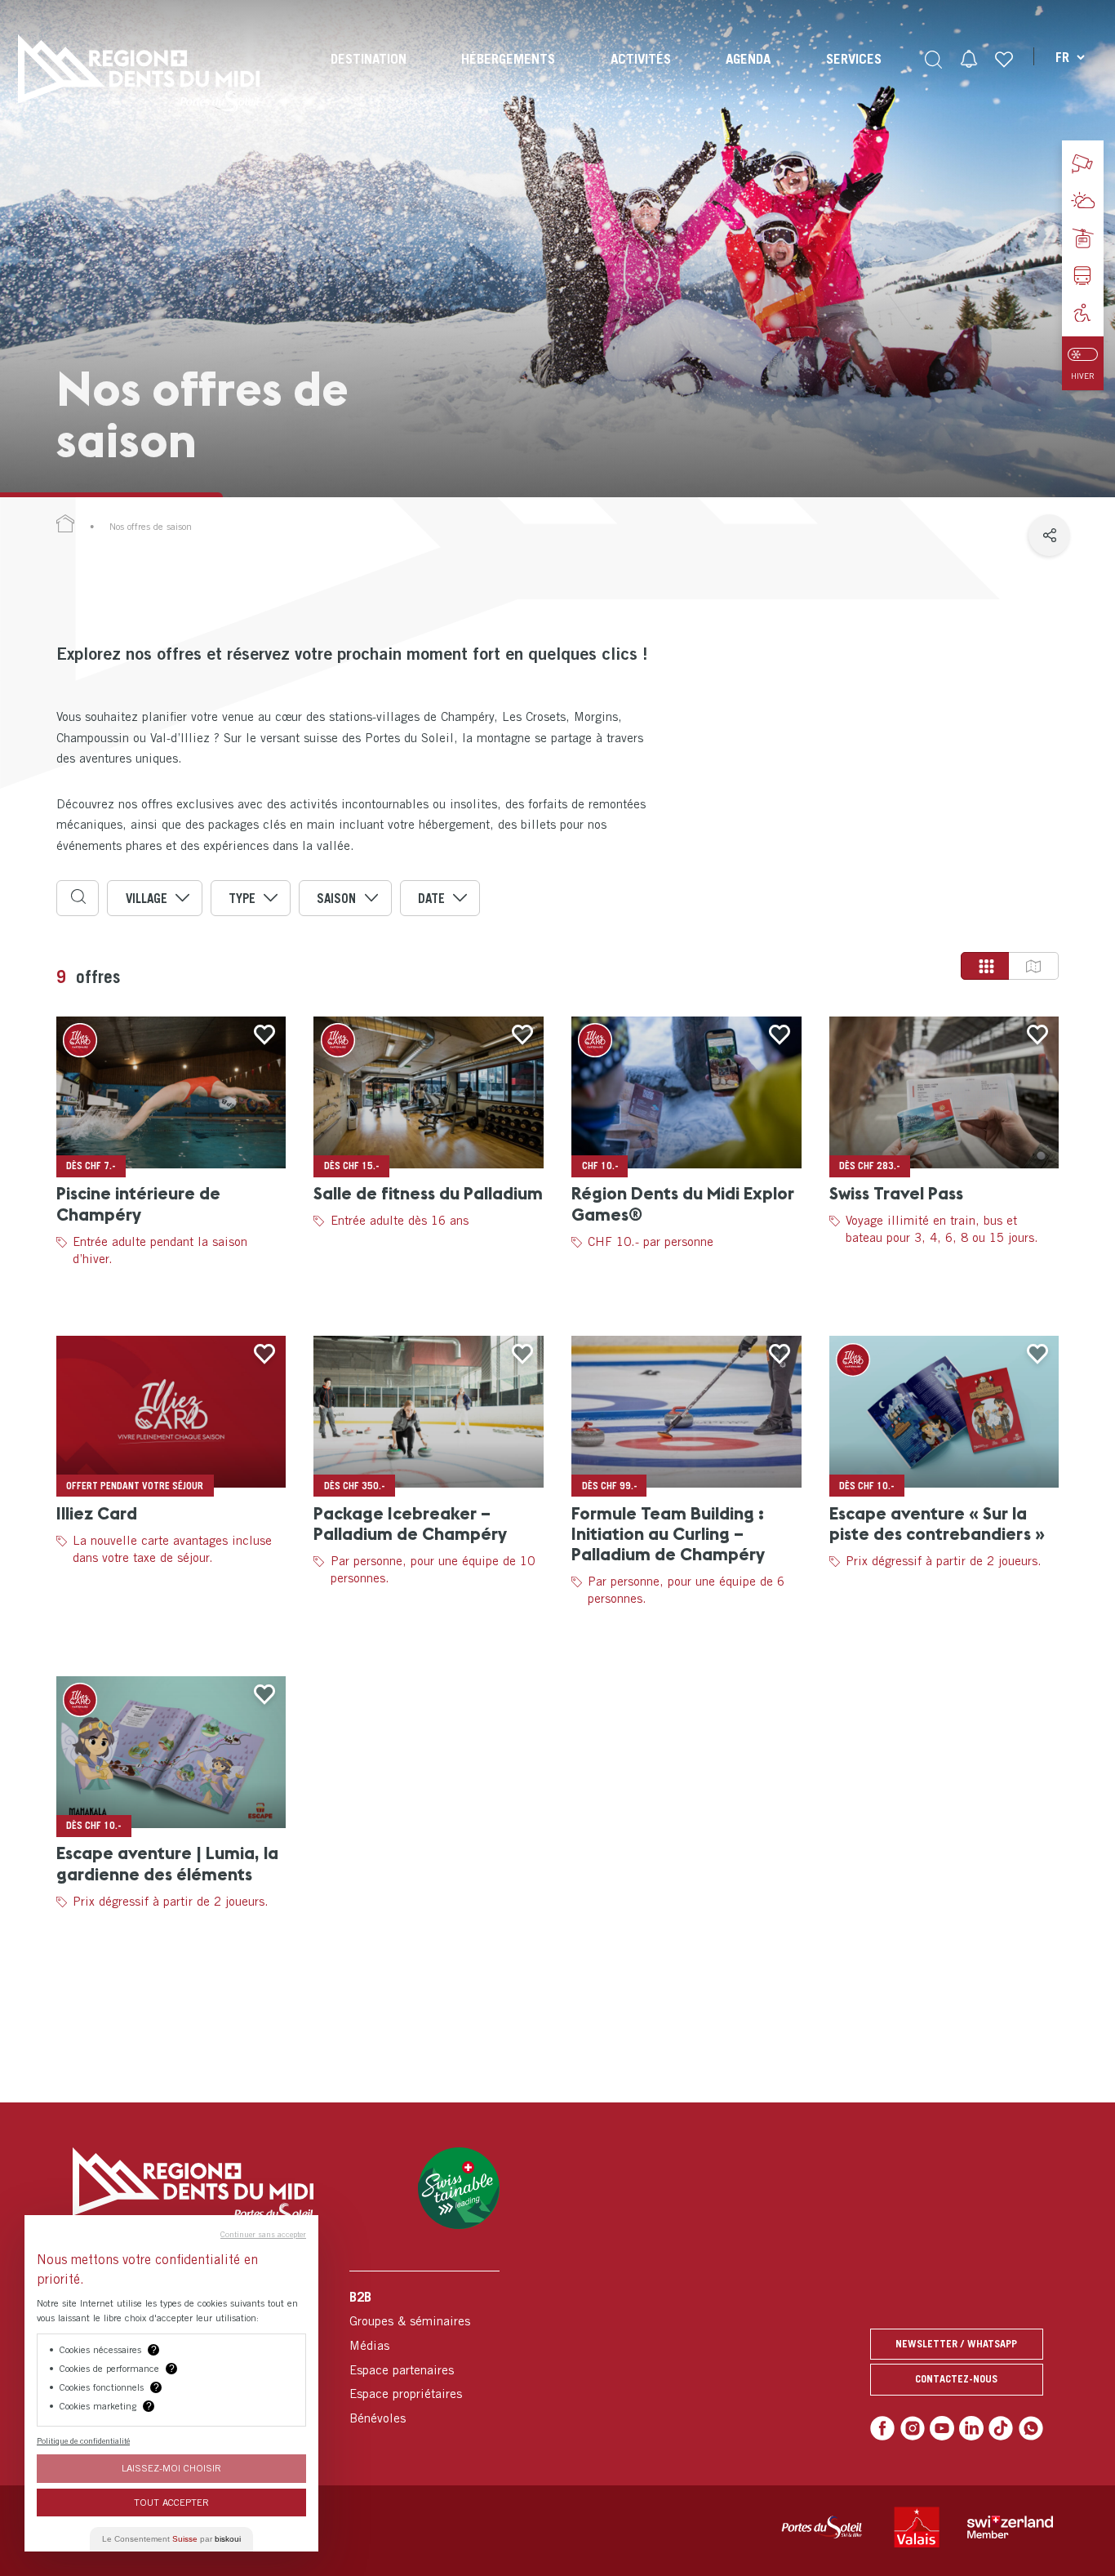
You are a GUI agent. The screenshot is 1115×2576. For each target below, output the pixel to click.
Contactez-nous (956, 2379)
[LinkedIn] (971, 2428)
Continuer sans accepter (263, 2234)
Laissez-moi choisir (171, 2468)
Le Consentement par (171, 2539)
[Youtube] (942, 2428)
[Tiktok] (1001, 2428)
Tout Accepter (171, 2502)
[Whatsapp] (1031, 2428)
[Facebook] (882, 2428)
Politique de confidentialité (83, 2440)
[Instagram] (913, 2428)
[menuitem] (369, 73)
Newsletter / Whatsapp (956, 2344)
